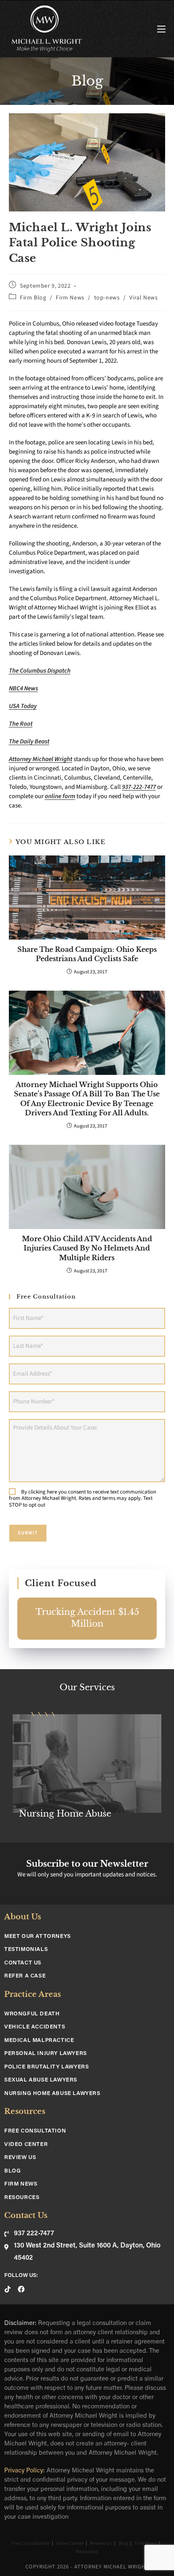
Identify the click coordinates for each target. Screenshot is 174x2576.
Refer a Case (25, 1976)
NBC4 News (23, 688)
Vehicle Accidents (35, 2027)
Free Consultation (35, 2131)
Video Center (26, 2144)
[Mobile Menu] (161, 29)
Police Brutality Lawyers (46, 2067)
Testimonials (26, 1949)
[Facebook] (21, 2289)
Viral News (143, 298)
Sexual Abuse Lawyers (41, 2080)
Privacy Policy (24, 2471)
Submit (28, 1533)
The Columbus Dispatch (40, 671)
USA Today (23, 706)
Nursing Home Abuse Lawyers (52, 2094)
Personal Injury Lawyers (46, 2054)
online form (60, 796)
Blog (12, 2171)
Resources (22, 2198)
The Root (21, 724)
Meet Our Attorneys (38, 1936)
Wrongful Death (32, 2014)
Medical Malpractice (39, 2040)
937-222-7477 (139, 787)
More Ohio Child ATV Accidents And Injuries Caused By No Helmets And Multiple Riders (87, 1248)
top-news (107, 298)
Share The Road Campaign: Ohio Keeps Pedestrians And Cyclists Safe (87, 954)
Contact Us (23, 1963)
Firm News (70, 298)
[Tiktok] (8, 2289)
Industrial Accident (61, 1814)
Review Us (20, 2158)
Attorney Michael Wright (41, 759)
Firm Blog (33, 298)
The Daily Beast (29, 742)
